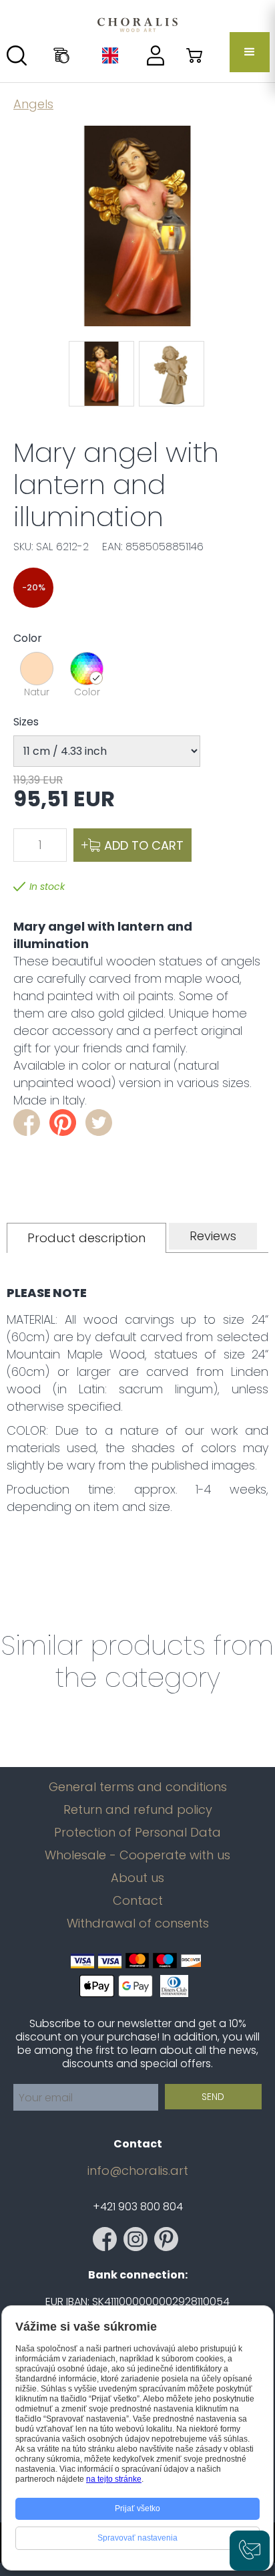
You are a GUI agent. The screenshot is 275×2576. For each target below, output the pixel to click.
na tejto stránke (114, 2479)
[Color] (87, 669)
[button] (250, 52)
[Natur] (37, 669)
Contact (138, 1901)
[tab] (86, 1238)
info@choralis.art (138, 2171)
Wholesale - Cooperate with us (137, 1855)
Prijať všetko (137, 2508)
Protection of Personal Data (137, 1833)
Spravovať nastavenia (137, 2538)
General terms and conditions (138, 1787)
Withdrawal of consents (138, 1923)
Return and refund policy (138, 1810)
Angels (33, 104)
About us (137, 1878)
